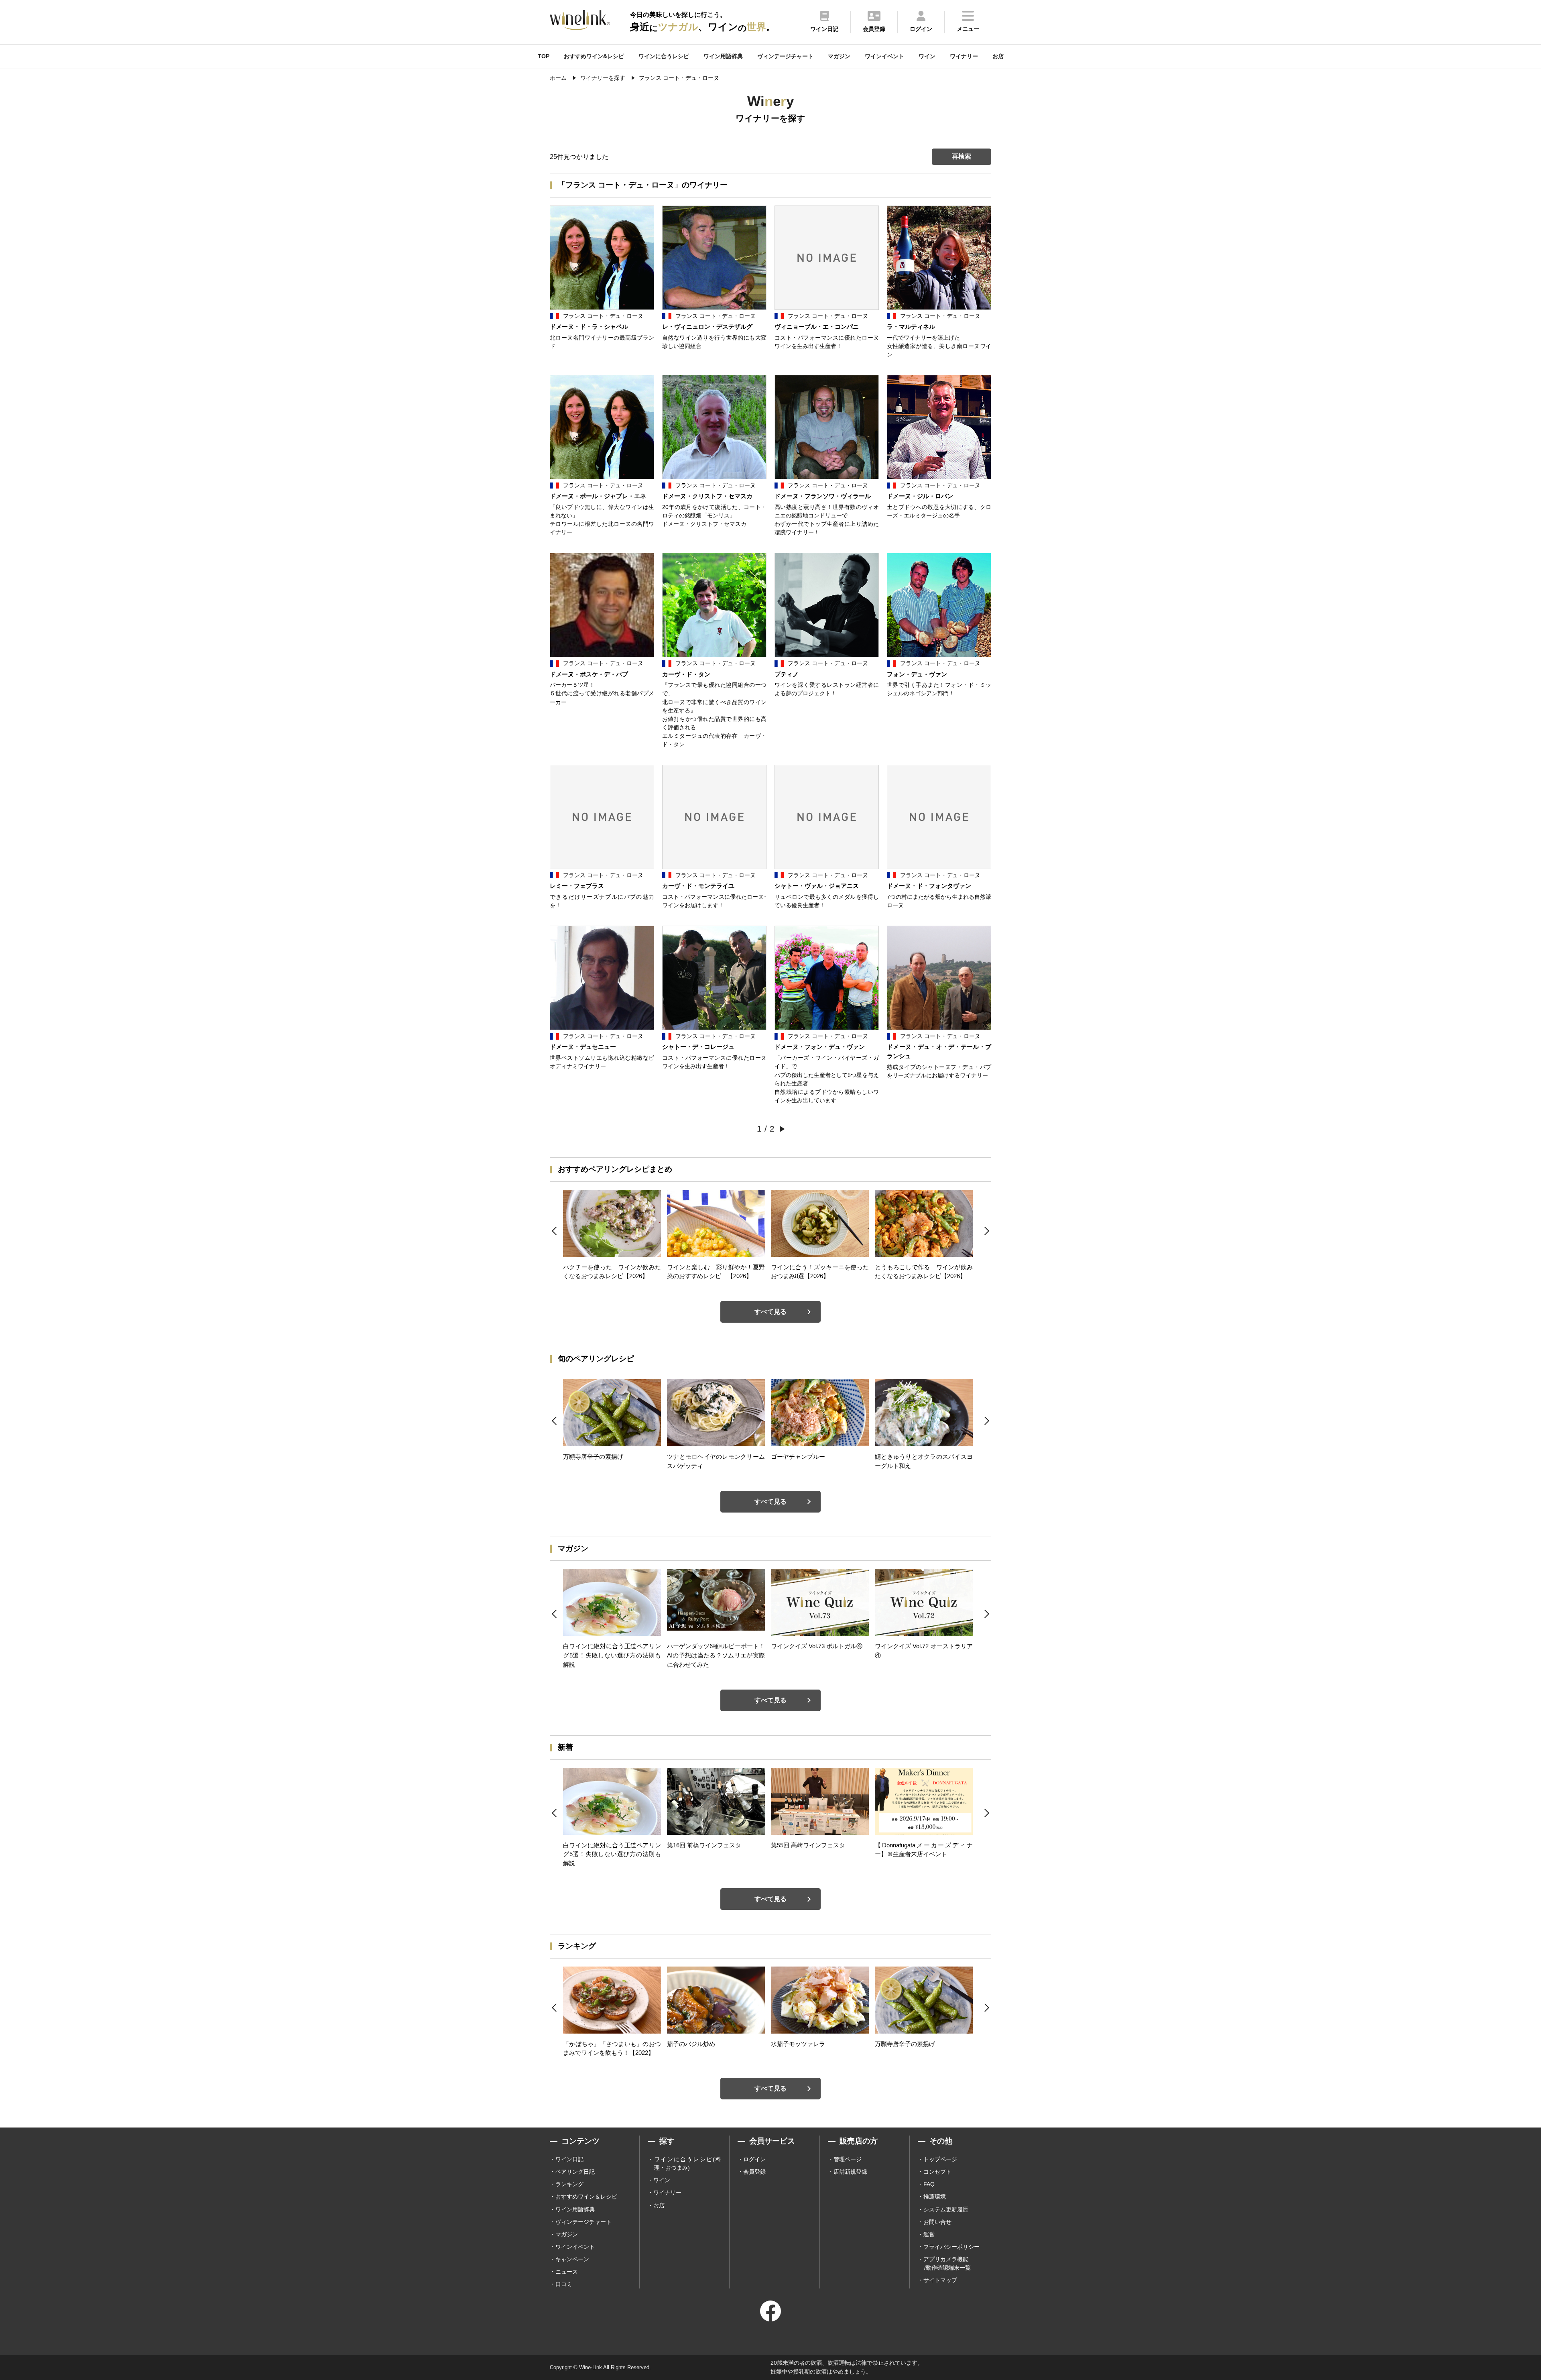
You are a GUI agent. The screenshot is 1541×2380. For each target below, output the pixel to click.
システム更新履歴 (946, 2209)
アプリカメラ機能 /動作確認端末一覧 (947, 2263)
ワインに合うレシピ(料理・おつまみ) (688, 2163)
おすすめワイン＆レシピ (586, 2197)
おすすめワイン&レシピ (594, 56)
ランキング (569, 2184)
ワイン (927, 56)
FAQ (929, 2184)
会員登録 (754, 2172)
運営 (929, 2234)
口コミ (564, 2284)
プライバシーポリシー (951, 2247)
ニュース (567, 2272)
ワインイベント (884, 56)
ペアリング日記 (575, 2172)
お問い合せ (937, 2222)
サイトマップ (940, 2280)
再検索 (962, 156)
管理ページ (848, 2159)
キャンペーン (572, 2259)
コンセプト (937, 2172)
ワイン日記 (569, 2159)
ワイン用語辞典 (723, 56)
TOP (544, 56)
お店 (998, 56)
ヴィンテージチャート (785, 56)
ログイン (754, 2159)
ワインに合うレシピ (664, 56)
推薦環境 (935, 2197)
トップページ (940, 2159)
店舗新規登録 (850, 2172)
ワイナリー (964, 56)
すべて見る (770, 1312)
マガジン (839, 56)
